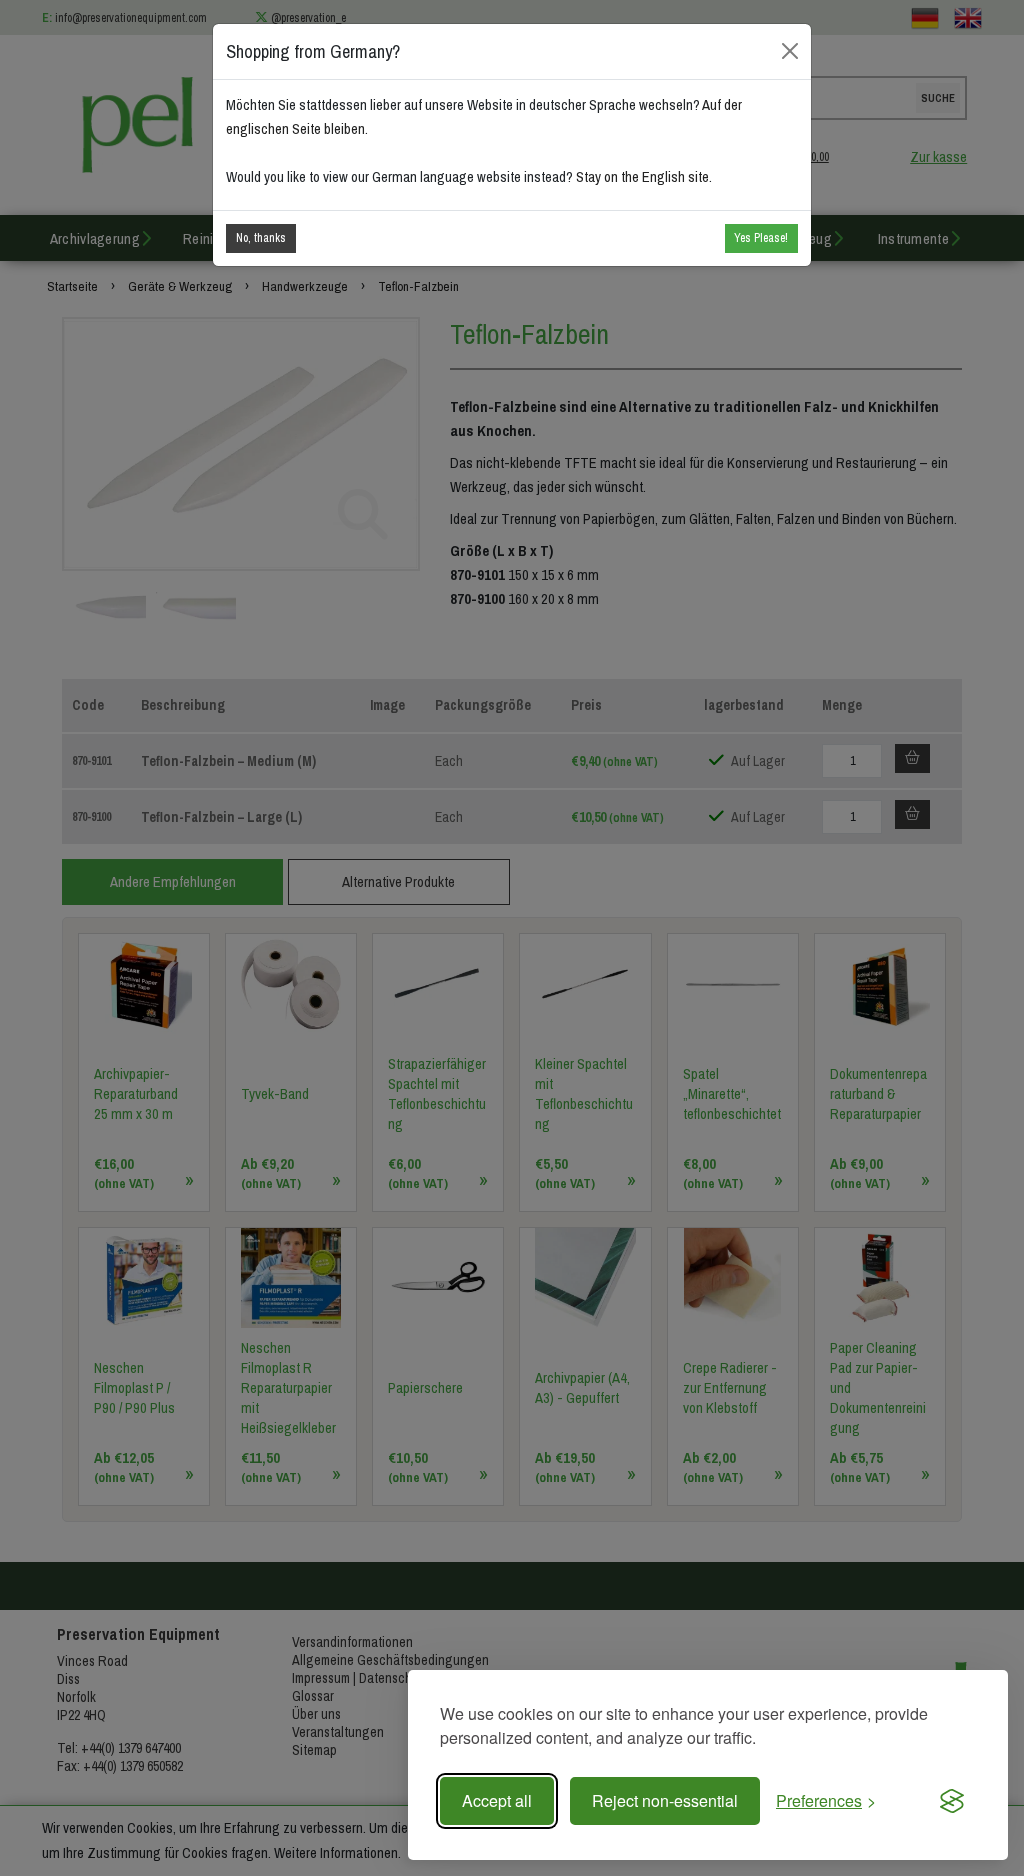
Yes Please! (761, 238)
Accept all (497, 1800)
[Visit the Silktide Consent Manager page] (952, 1801)
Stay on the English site (642, 177)
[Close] (790, 51)
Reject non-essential (665, 1800)
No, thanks (261, 238)
